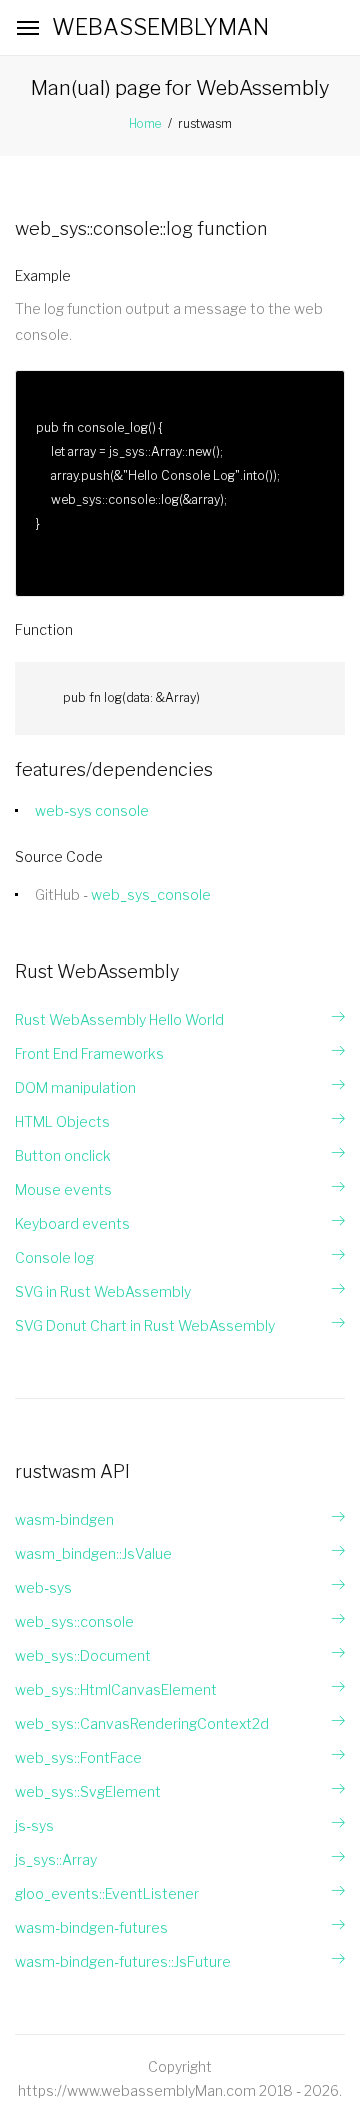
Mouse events (63, 1189)
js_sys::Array (56, 1859)
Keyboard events (72, 1223)
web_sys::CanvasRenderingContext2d (142, 1723)
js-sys (34, 1825)
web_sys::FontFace (78, 1757)
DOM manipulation (75, 1087)
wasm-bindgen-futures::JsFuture (123, 1961)
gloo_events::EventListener (107, 1893)
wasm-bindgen (64, 1519)
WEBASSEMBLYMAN (160, 27)
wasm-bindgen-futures (91, 1927)
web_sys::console (74, 1621)
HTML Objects (62, 1121)
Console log (54, 1257)
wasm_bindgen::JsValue (93, 1553)
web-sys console (92, 810)
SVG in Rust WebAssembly (103, 1291)
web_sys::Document (83, 1655)
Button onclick (63, 1155)
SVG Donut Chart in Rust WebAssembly (145, 1325)
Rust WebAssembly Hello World (119, 1019)
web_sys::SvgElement (88, 1791)
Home (145, 123)
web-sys (43, 1587)
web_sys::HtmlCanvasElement (116, 1689)
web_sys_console (151, 894)
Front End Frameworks (89, 1053)
